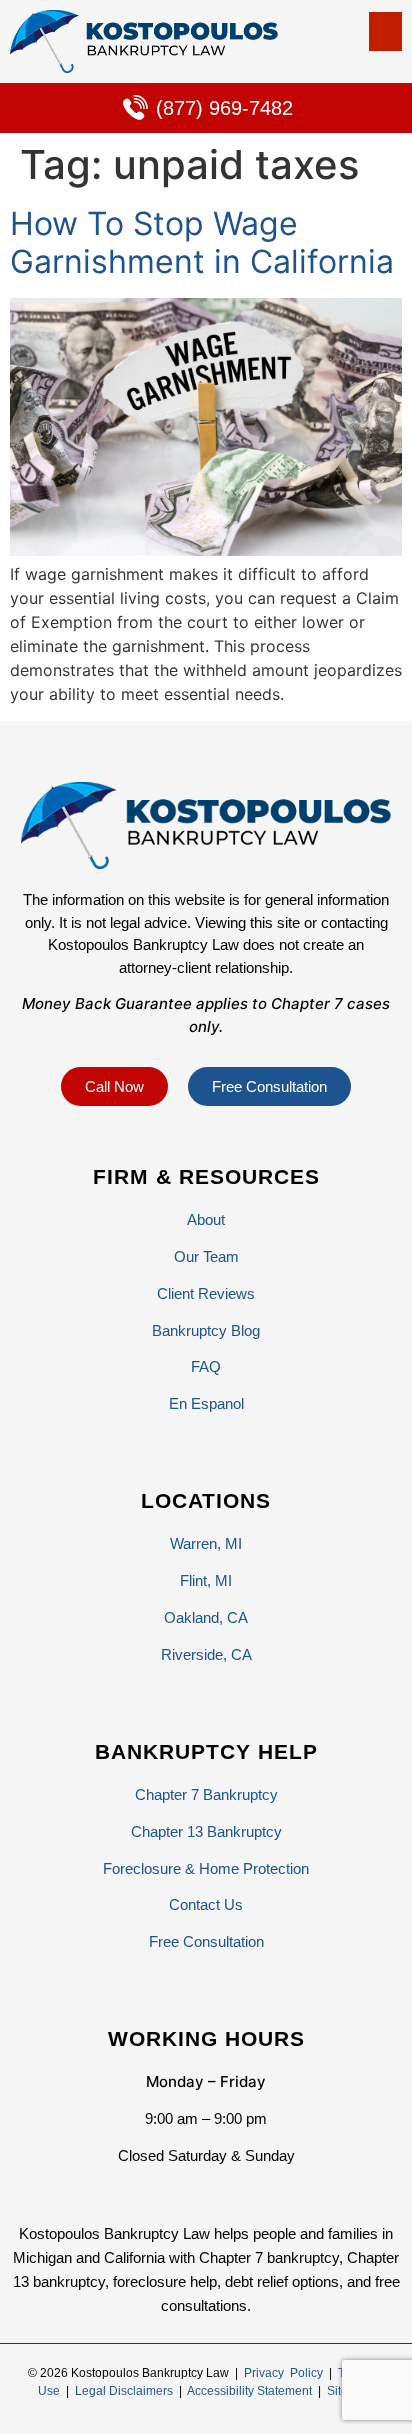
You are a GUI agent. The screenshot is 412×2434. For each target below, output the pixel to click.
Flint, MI (206, 1580)
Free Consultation (206, 1941)
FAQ (206, 1366)
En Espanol (206, 1403)
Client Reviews (206, 1293)
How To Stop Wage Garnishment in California (202, 242)
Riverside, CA (206, 1654)
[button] (385, 31)
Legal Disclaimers (124, 2391)
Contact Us (206, 1904)
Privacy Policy (283, 2373)
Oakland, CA (206, 1617)
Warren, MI (206, 1543)
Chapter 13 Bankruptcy (206, 1831)
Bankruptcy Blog (206, 1330)
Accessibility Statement (249, 2391)
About (206, 1219)
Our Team (206, 1256)
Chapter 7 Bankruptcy (206, 1794)
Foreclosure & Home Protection (206, 1868)
